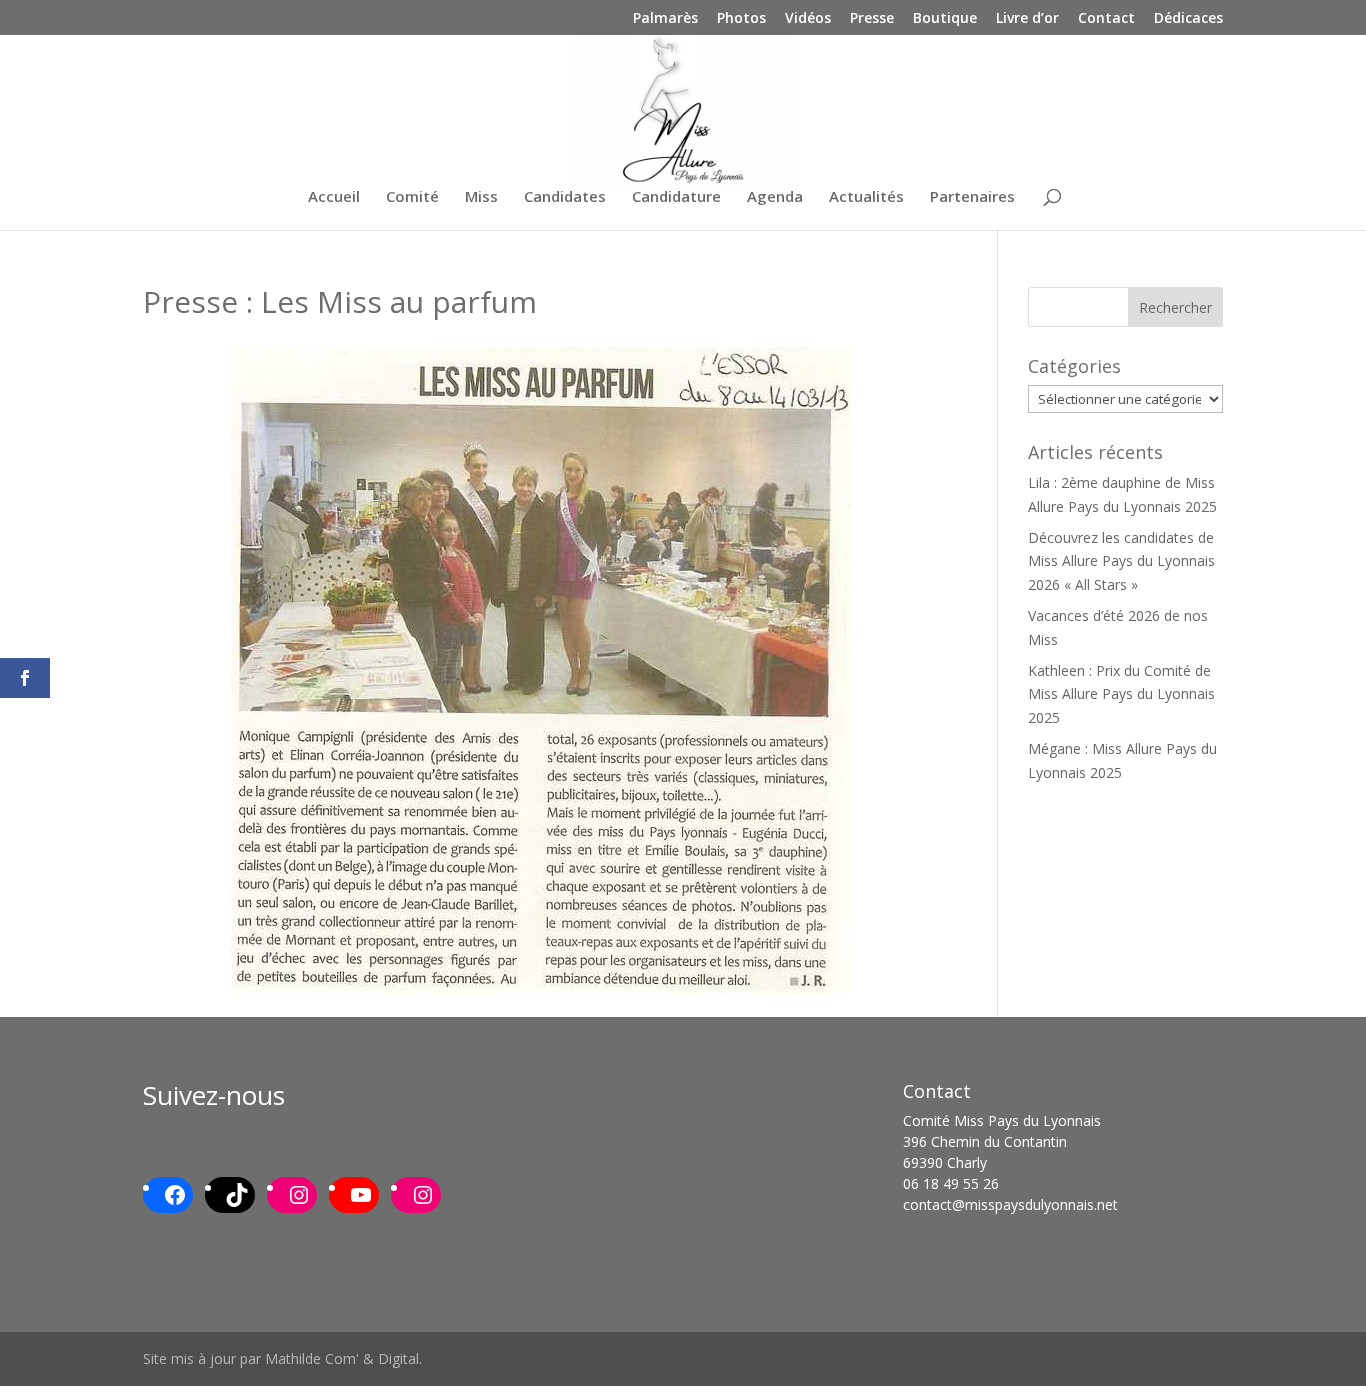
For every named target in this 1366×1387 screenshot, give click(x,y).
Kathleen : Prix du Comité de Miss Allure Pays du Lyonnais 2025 (1121, 694)
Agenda (775, 197)
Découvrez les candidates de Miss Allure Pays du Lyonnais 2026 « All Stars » (1121, 561)
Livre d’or (1027, 19)
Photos (741, 19)
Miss (481, 197)
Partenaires (972, 197)
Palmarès (665, 19)
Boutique (945, 19)
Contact (1106, 19)
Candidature (676, 197)
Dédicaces (1188, 19)
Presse (872, 19)
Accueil (334, 197)
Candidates (565, 197)
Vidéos (808, 19)
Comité (412, 197)
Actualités (866, 197)
